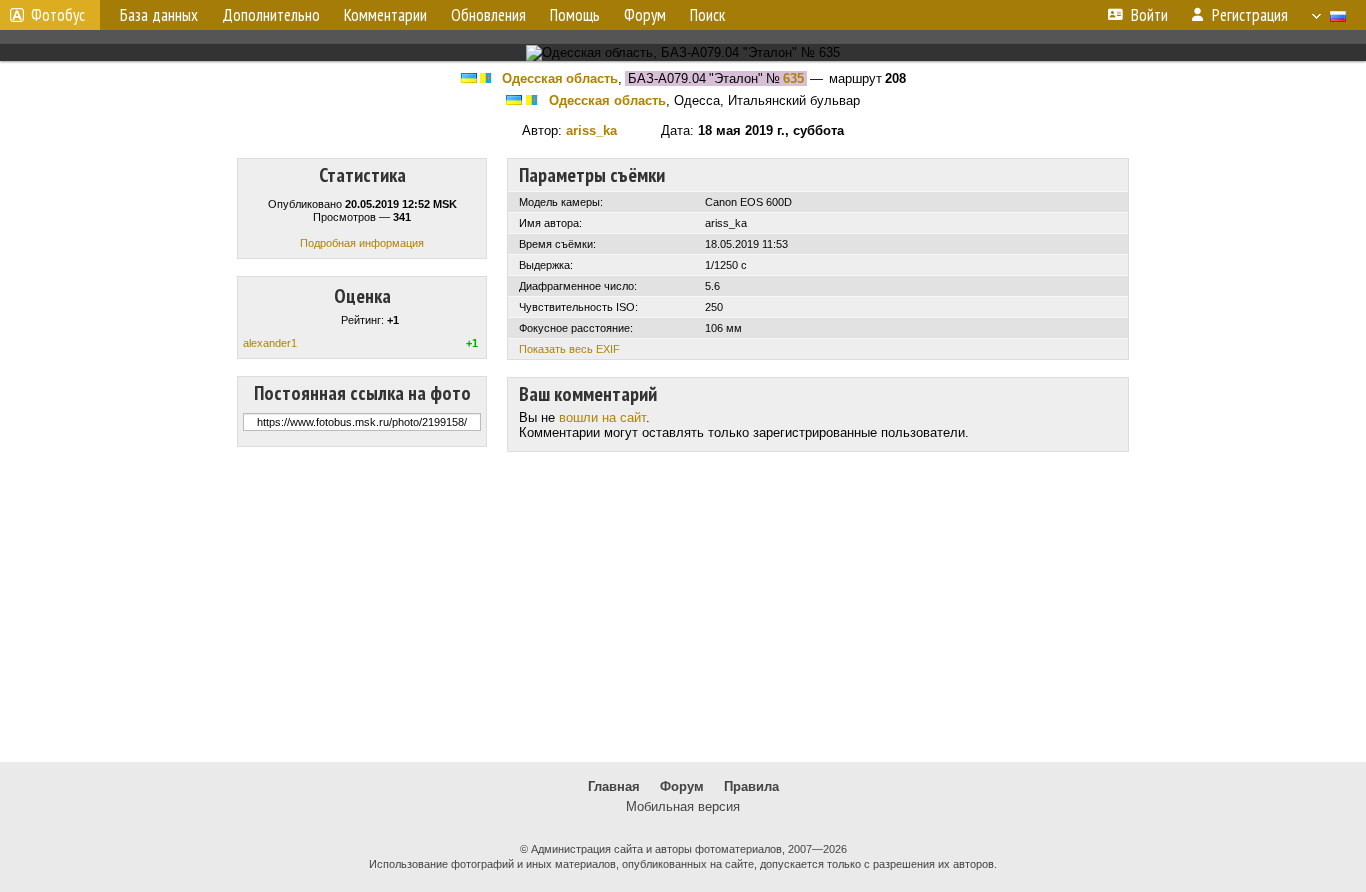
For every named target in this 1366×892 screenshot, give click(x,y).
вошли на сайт (602, 417)
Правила (751, 786)
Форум (682, 786)
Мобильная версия (683, 806)
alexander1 (270, 343)
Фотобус (58, 15)
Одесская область (560, 78)
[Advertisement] (683, 607)
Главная (614, 786)
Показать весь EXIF (569, 349)
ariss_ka (591, 130)
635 (793, 78)
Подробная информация (362, 243)
